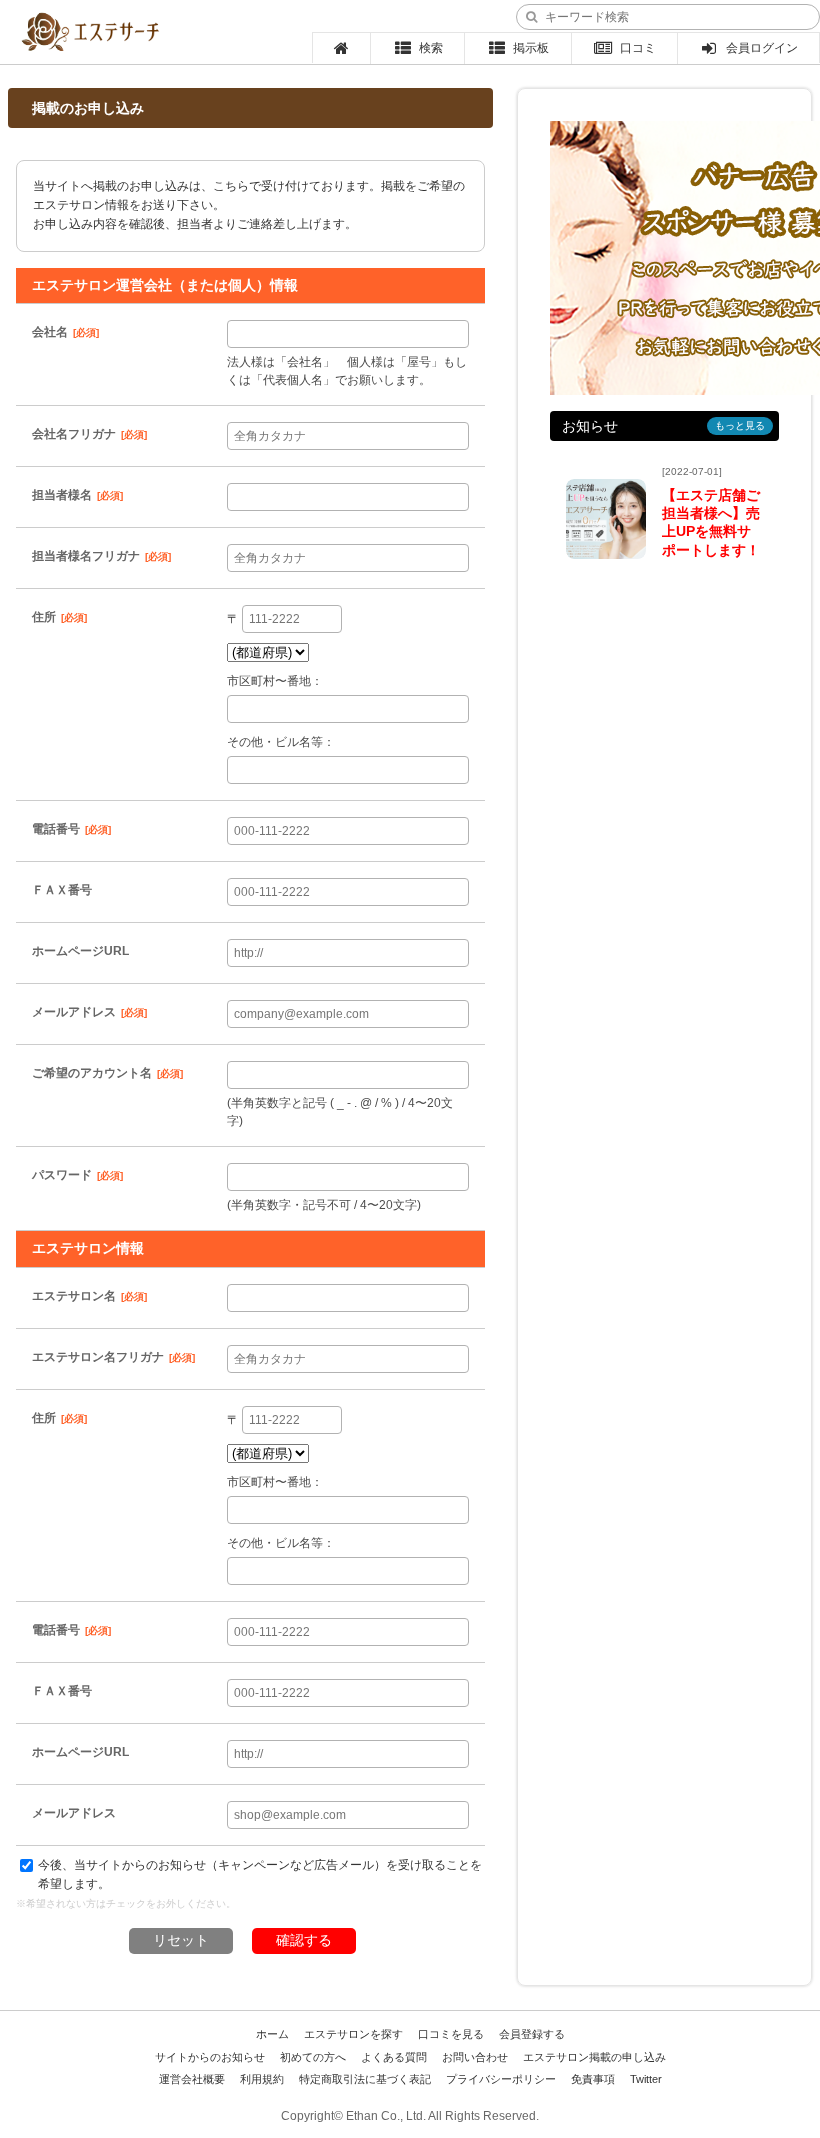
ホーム (272, 2034)
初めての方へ (313, 2057)
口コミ (638, 48)
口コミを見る (451, 2034)
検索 (431, 48)
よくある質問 (394, 2057)
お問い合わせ (475, 2057)
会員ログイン (762, 48)
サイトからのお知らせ (210, 2057)
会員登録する (532, 2034)
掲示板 (531, 48)
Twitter (646, 2079)
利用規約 (262, 2079)
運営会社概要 (192, 2079)
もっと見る (740, 425)
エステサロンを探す (353, 2034)
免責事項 (593, 2079)
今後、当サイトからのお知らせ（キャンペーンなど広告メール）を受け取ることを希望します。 (260, 1874)
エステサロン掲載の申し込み (594, 2057)
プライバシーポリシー (501, 2079)
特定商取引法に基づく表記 (365, 2079)
